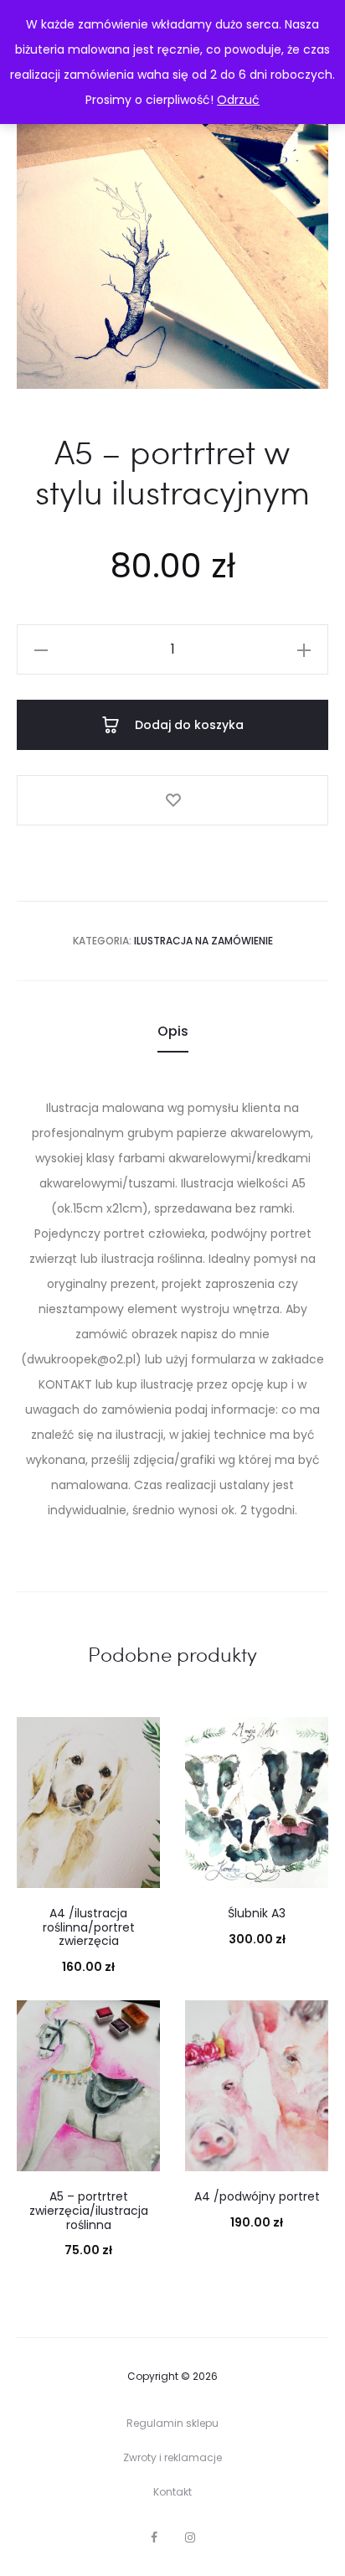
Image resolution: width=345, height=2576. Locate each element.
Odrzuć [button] (238, 100)
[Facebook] (154, 2537)
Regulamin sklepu (172, 2423)
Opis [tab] (173, 1031)
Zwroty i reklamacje (172, 2457)
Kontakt (172, 2492)
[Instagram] (190, 2537)
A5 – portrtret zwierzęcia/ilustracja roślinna (89, 2211)
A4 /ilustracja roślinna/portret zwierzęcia (89, 1927)
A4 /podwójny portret (257, 2196)
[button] (41, 649)
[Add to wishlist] (172, 800)
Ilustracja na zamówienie (203, 941)
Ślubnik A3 (257, 1913)
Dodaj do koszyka (188, 725)
